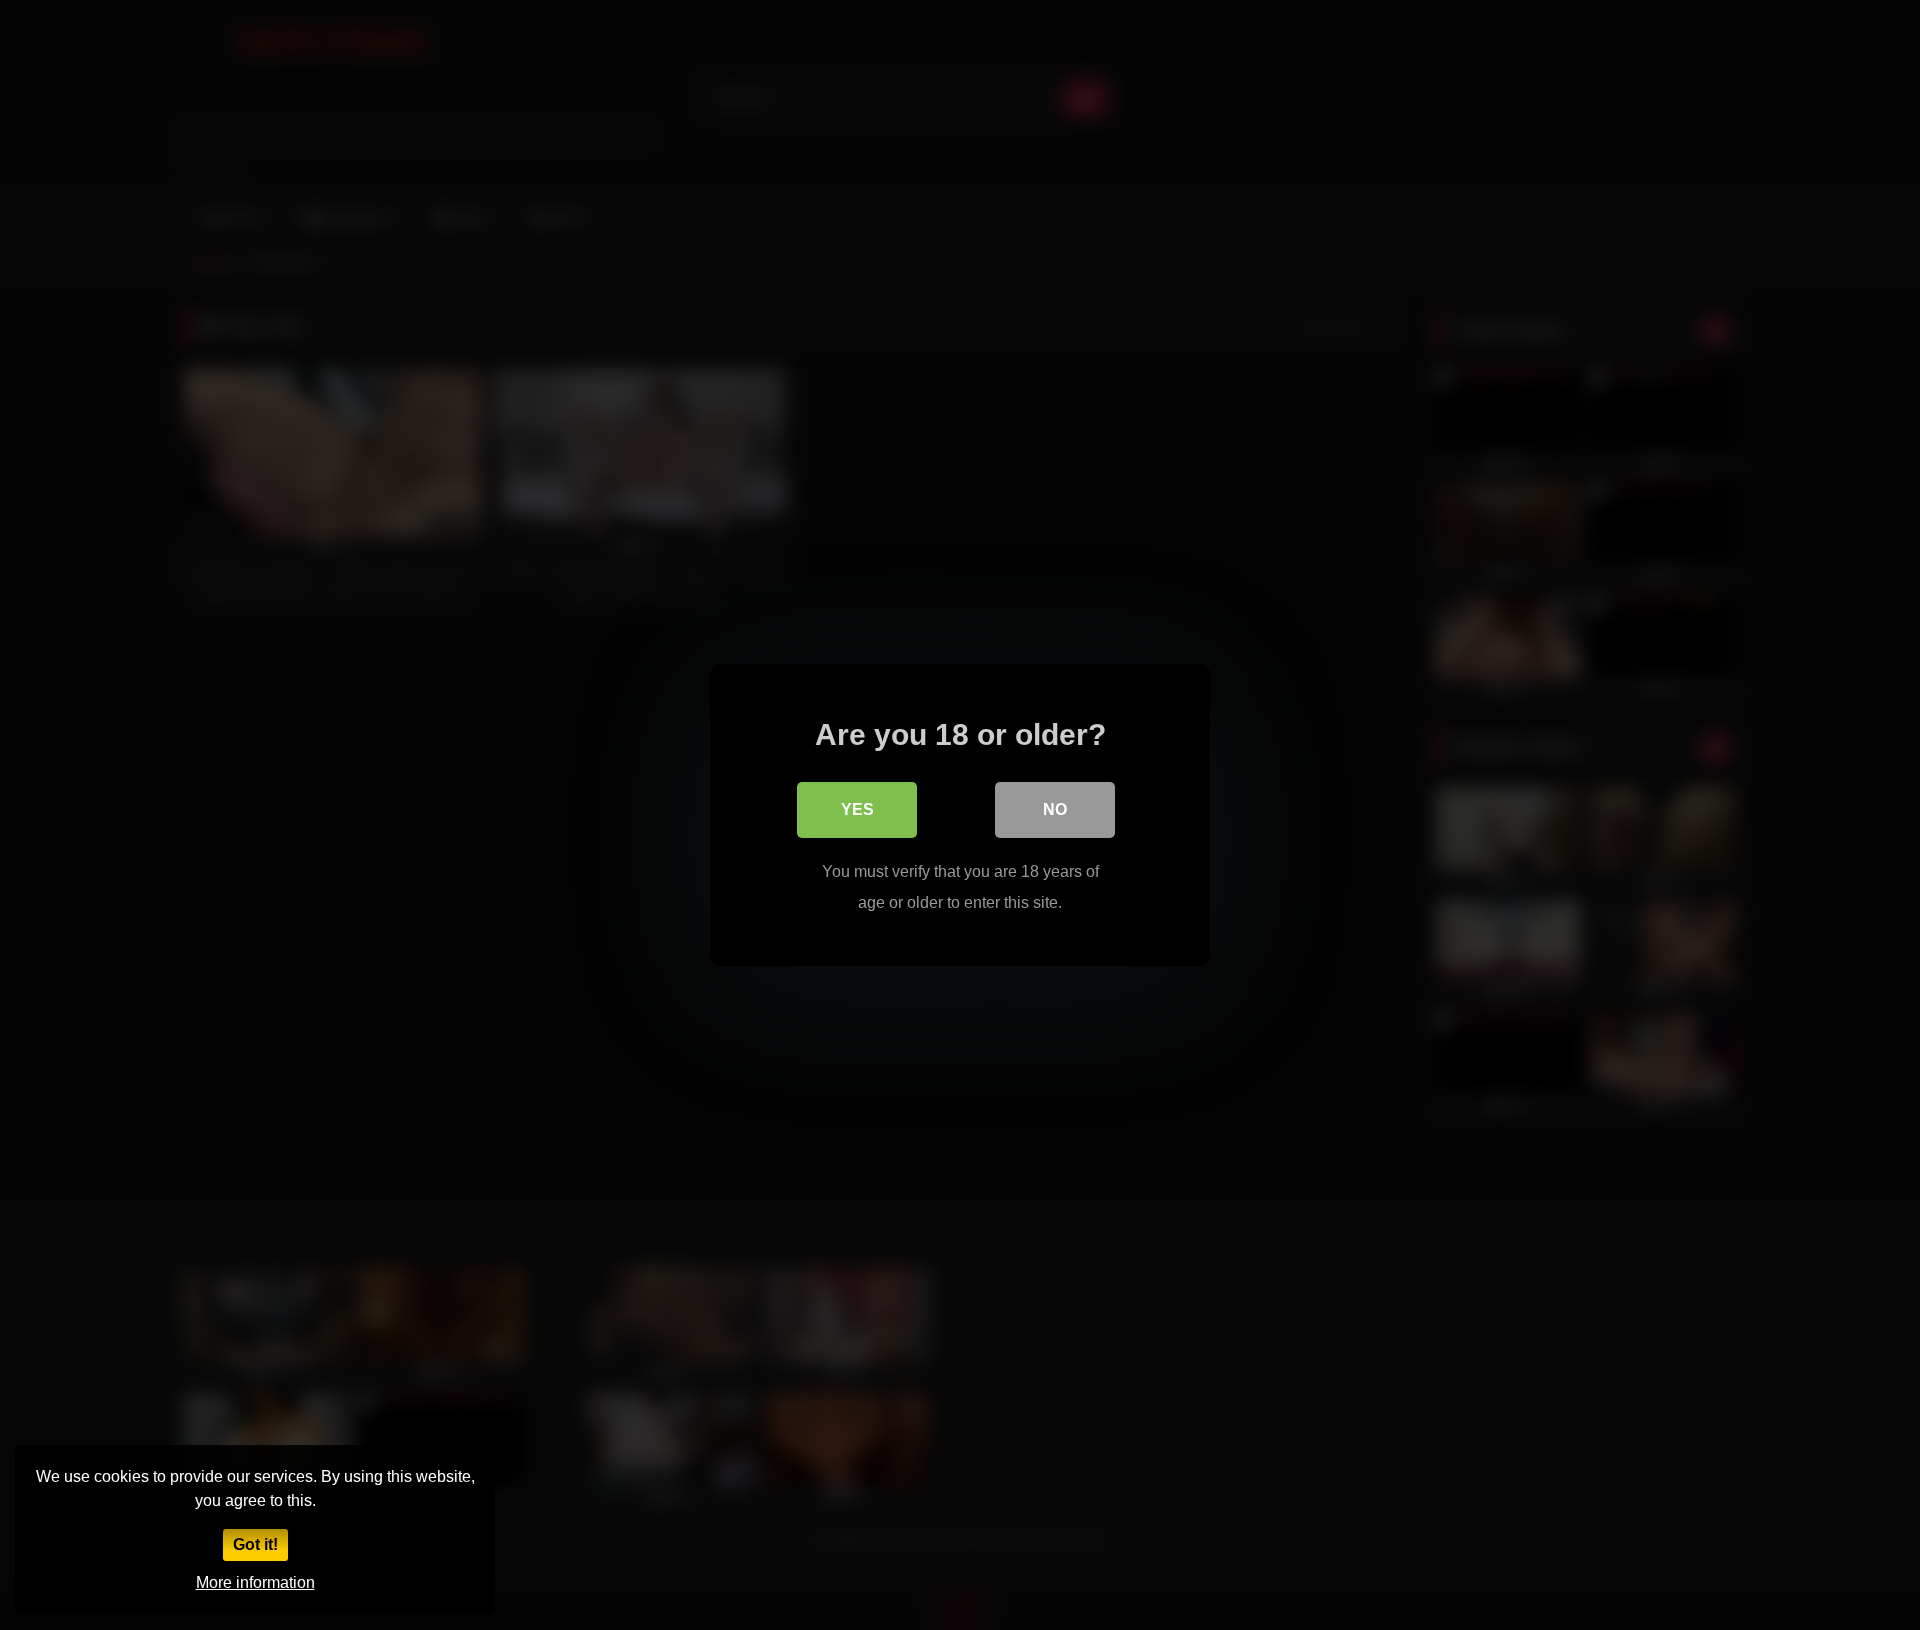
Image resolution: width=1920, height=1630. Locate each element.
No (1055, 809)
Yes (857, 809)
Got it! (255, 1544)
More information (255, 1582)
